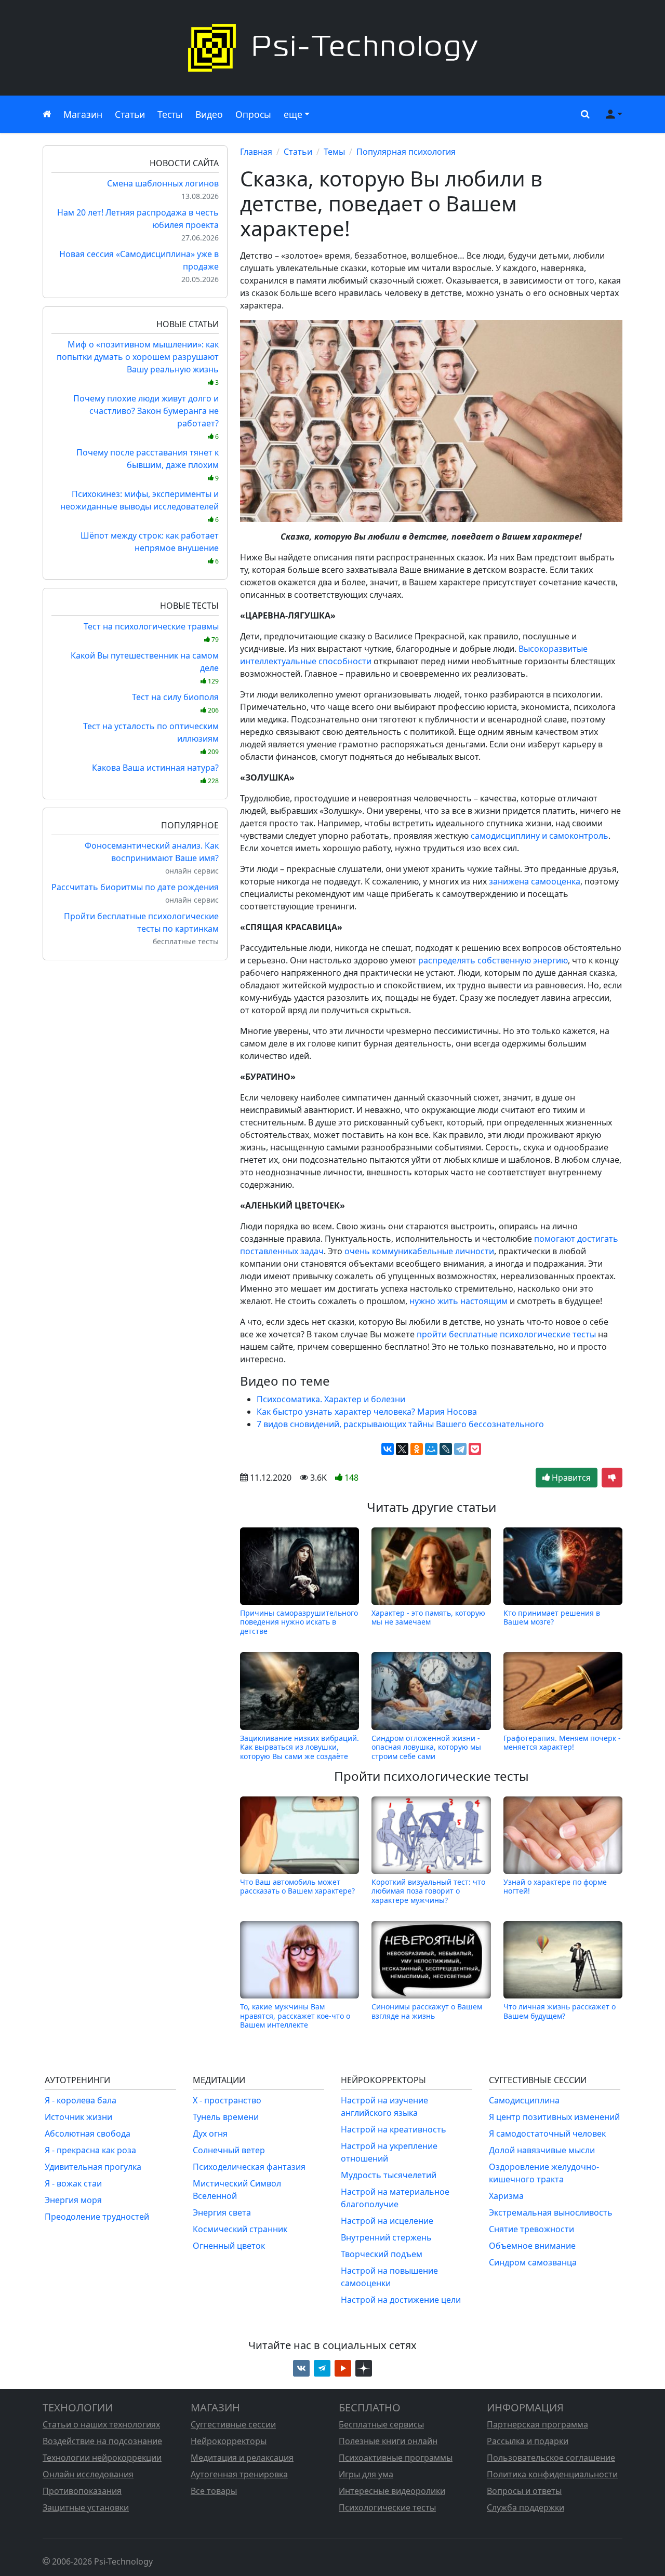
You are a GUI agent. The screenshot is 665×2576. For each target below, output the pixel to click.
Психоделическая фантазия (249, 2167)
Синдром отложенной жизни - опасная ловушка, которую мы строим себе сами (426, 1747)
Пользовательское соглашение (551, 2458)
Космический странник (240, 2229)
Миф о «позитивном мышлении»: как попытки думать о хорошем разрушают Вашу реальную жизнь (138, 363)
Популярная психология (406, 152)
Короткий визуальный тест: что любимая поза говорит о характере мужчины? (428, 1891)
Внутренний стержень (386, 2237)
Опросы (253, 114)
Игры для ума (366, 2474)
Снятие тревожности (531, 2229)
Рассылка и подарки (528, 2441)
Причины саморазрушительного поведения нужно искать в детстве (299, 1622)
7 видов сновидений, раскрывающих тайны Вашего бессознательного (400, 1424)
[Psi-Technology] (332, 48)
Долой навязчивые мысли (542, 2150)
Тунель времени (226, 2117)
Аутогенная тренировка (239, 2474)
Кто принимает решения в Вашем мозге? (552, 1618)
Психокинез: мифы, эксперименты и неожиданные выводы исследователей (139, 506)
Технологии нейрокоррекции (102, 2458)
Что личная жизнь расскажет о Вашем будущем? (560, 2011)
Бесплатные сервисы (381, 2424)
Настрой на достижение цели (401, 2300)
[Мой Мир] (431, 1449)
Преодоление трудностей (97, 2217)
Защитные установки (86, 2507)
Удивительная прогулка (93, 2167)
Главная (256, 152)
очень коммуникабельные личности (419, 1251)
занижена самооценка (535, 881)
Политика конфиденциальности (552, 2474)
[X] (402, 1449)
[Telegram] (460, 1449)
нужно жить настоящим (458, 1301)
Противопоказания (82, 2491)
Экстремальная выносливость (551, 2212)
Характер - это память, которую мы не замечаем (428, 1618)
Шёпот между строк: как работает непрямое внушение (150, 548)
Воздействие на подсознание (102, 2441)
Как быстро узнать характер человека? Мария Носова (367, 1412)
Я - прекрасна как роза (90, 2150)
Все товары (214, 2491)
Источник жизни (78, 2117)
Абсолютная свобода (88, 2134)
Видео (209, 114)
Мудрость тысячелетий (389, 2175)
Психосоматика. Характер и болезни (331, 1399)
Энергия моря (73, 2200)
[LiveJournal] (446, 1449)
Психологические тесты (387, 2507)
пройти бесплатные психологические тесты (506, 1334)
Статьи (130, 114)
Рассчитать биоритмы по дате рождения (135, 887)
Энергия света (222, 2212)
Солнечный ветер (229, 2150)
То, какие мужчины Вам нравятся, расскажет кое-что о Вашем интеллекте (295, 2016)
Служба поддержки (526, 2507)
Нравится (570, 1478)
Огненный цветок (229, 2246)
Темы (334, 152)
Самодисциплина (524, 2100)
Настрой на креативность (394, 2129)
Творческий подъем (382, 2254)
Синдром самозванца (533, 2262)
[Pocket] (475, 1449)
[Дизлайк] (612, 1478)
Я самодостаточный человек (547, 2134)
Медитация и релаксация (242, 2458)
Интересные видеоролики (392, 2491)
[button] (583, 114)
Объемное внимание (532, 2246)
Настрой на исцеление (387, 2221)
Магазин (83, 114)
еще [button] (293, 114)
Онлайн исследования (88, 2474)
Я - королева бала (81, 2100)
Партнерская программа (537, 2424)
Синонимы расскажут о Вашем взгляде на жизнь (427, 2011)
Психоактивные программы (396, 2458)
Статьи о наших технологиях (101, 2424)
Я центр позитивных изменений (554, 2117)
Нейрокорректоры (229, 2441)
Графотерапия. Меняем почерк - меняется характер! (562, 1743)
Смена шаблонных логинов (163, 183)
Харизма (506, 2196)
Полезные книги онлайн (388, 2441)
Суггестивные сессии (233, 2424)
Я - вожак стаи (73, 2183)
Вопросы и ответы (524, 2491)
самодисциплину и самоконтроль (540, 836)
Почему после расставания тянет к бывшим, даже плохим (148, 465)
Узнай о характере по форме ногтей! (555, 1887)
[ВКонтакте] (388, 1449)
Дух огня (210, 2134)
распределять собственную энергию (493, 960)
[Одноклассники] (417, 1449)
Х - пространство (227, 2100)
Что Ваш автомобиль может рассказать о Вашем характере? (297, 1887)
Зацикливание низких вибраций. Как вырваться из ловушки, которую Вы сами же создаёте (300, 1747)
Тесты (170, 114)
